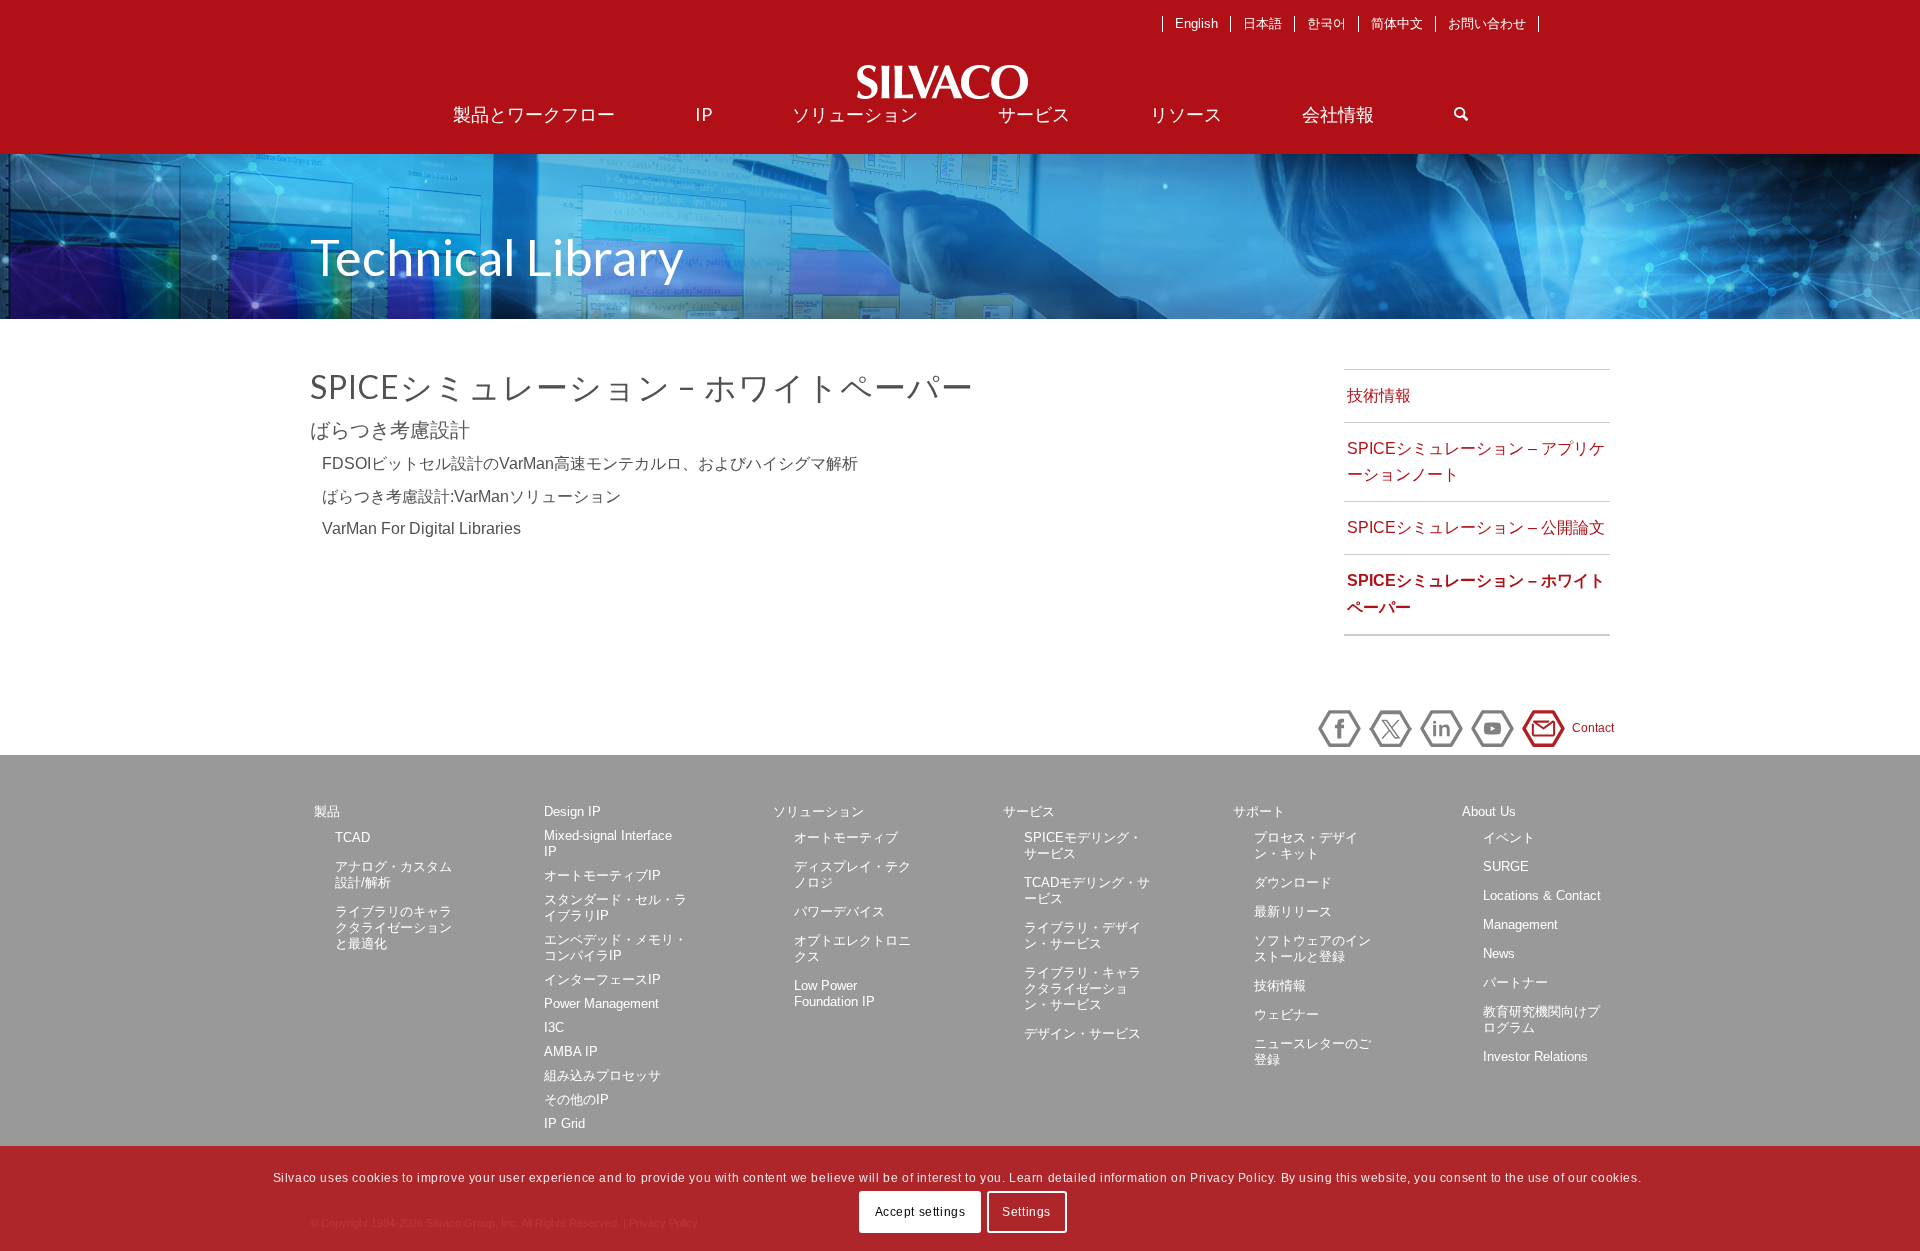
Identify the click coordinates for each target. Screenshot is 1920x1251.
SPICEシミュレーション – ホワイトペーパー (1476, 593)
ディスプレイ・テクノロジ (852, 874)
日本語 (1262, 23)
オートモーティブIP (602, 875)
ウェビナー (1286, 1014)
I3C (554, 1027)
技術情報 (1379, 395)
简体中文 (1397, 23)
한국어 (1326, 23)
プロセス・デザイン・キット (1306, 845)
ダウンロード (1293, 882)
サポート (1259, 811)
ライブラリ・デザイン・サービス (1082, 935)
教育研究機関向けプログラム (1541, 1019)
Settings (1026, 1212)
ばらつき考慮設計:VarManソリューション (471, 496)
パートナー (1515, 982)
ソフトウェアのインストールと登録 (1312, 948)
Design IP (572, 811)
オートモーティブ (846, 837)
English (1196, 23)
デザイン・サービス (1082, 1033)
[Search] (1461, 114)
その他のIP (576, 1099)
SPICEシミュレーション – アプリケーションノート (1476, 461)
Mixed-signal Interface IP (608, 843)
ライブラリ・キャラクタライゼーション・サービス (1082, 988)
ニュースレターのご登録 (1312, 1051)
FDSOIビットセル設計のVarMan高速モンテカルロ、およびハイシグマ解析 (590, 463)
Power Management (601, 1003)
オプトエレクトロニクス (852, 948)
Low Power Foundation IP (834, 993)
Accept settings (920, 1212)
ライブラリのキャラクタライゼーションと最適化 (393, 927)
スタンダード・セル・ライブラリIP (615, 907)
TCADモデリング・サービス (1087, 890)
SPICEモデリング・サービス (1083, 845)
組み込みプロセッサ (602, 1075)
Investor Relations (1535, 1056)
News (1499, 953)
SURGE (1506, 866)
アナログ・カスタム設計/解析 (393, 874)
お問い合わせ (1487, 23)
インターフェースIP (602, 979)
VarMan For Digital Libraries (421, 528)
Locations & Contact (1542, 895)
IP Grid (564, 1123)
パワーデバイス (839, 911)
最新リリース (1293, 911)
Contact (1547, 728)
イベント (1509, 837)
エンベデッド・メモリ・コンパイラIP (615, 947)
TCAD (352, 837)
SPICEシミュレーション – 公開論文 (1476, 527)
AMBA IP (571, 1051)
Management (1520, 924)
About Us (1489, 811)
